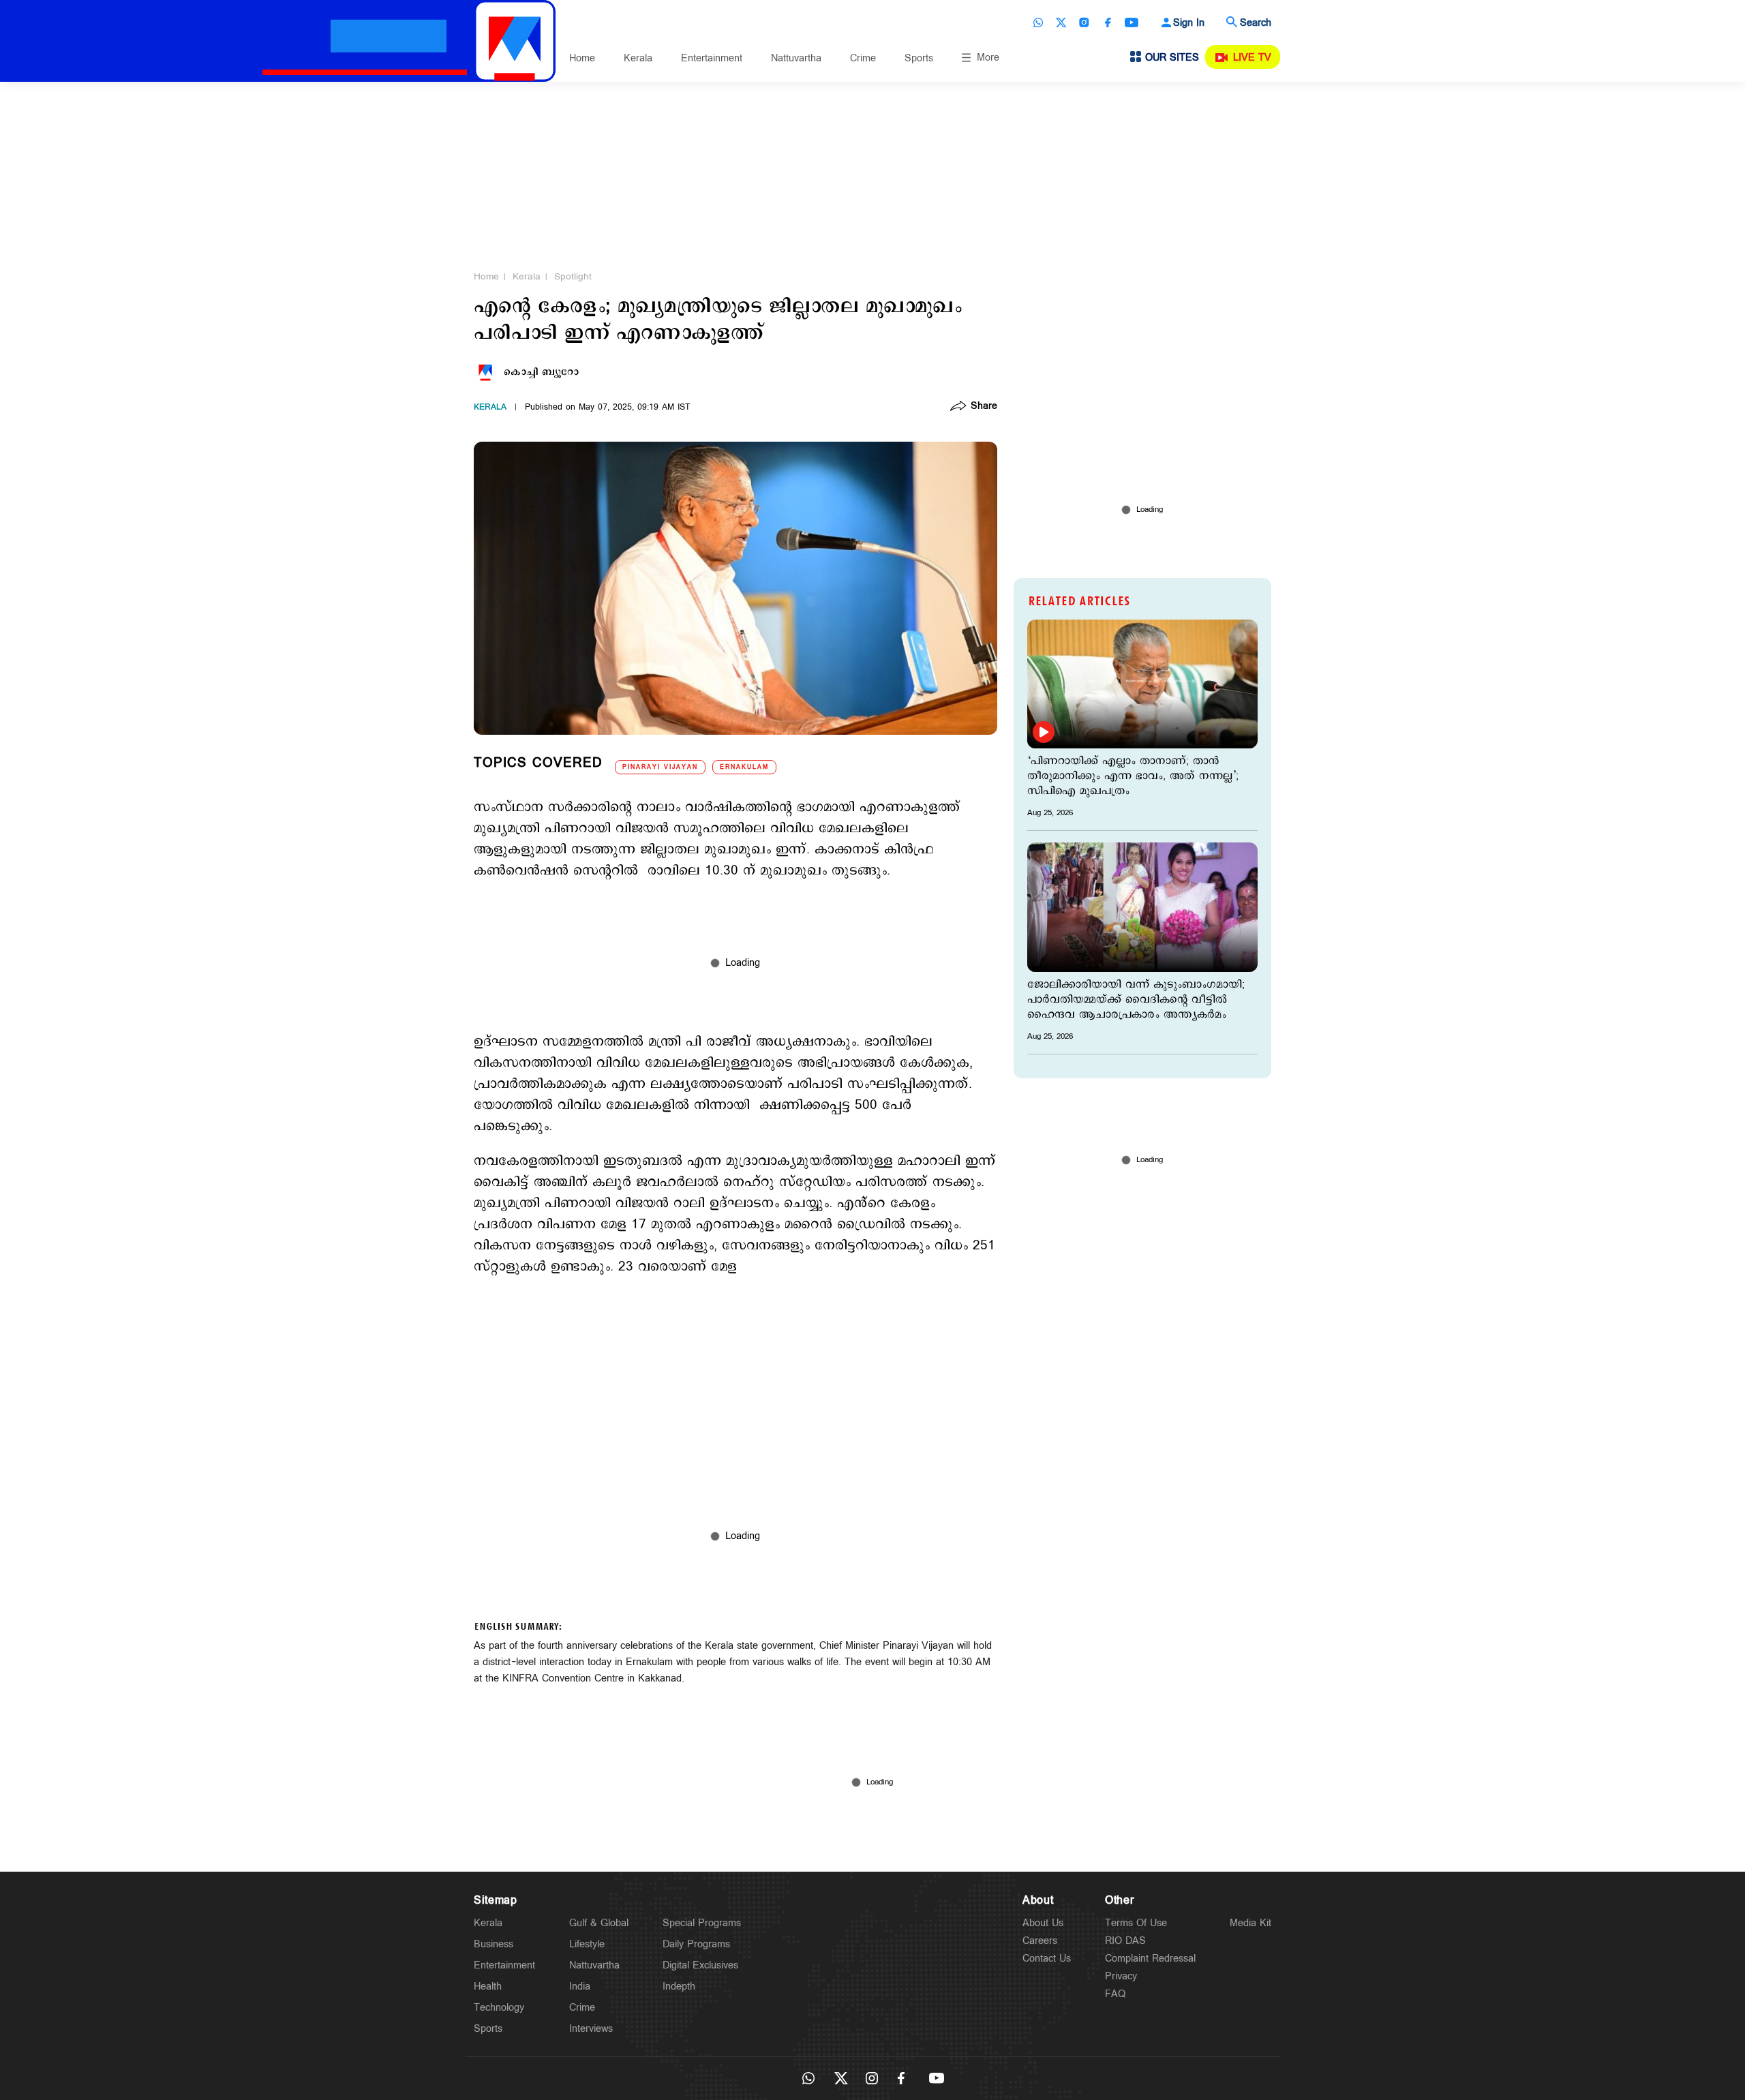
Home (582, 58)
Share (984, 407)
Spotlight (573, 277)
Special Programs (702, 1923)
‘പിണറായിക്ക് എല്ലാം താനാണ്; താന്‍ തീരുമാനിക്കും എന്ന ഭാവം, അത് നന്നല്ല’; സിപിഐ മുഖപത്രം (1133, 776)
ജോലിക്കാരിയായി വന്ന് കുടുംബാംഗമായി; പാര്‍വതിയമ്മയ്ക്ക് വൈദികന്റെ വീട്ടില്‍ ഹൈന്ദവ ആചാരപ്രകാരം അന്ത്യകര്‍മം (1136, 1000)
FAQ (1115, 1994)
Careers (1040, 1941)
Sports (919, 58)
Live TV (1252, 58)
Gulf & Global (599, 1923)
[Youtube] (1132, 22)
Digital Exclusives (700, 1965)
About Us (1043, 1923)
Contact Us (1047, 1959)
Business (494, 1944)
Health (488, 1987)
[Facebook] (1108, 22)
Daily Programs (696, 1944)
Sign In (1189, 23)
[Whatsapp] (1038, 22)
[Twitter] (1061, 22)
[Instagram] (1084, 22)
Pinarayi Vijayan (660, 767)
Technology (499, 2008)
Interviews (591, 2029)
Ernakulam (744, 767)
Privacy (1121, 1976)
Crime (863, 58)
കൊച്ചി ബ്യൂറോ (541, 372)
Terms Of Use (1136, 1923)
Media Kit (1250, 1923)
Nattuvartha (796, 58)
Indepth (679, 1987)
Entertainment (712, 58)
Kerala (638, 58)
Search (1256, 23)
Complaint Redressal (1150, 1959)
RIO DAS (1125, 1941)
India (580, 1987)
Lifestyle (587, 1944)
